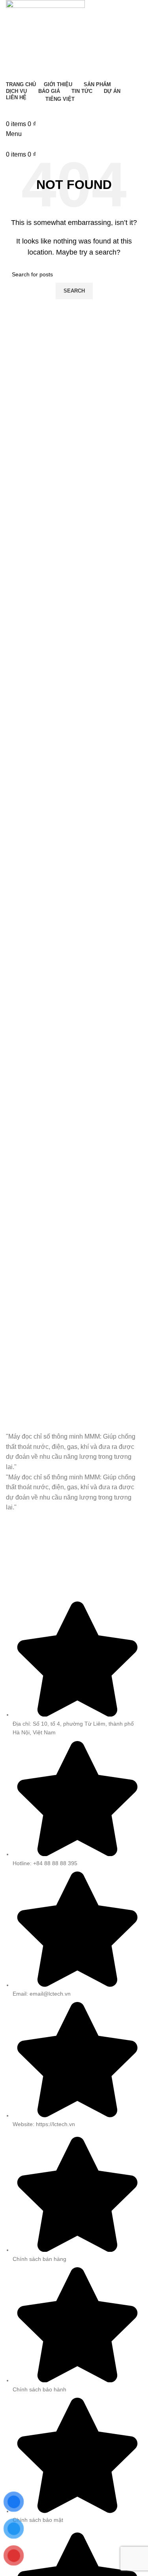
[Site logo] (45, 39)
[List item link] (74, 2331)
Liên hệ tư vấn (74, 110)
